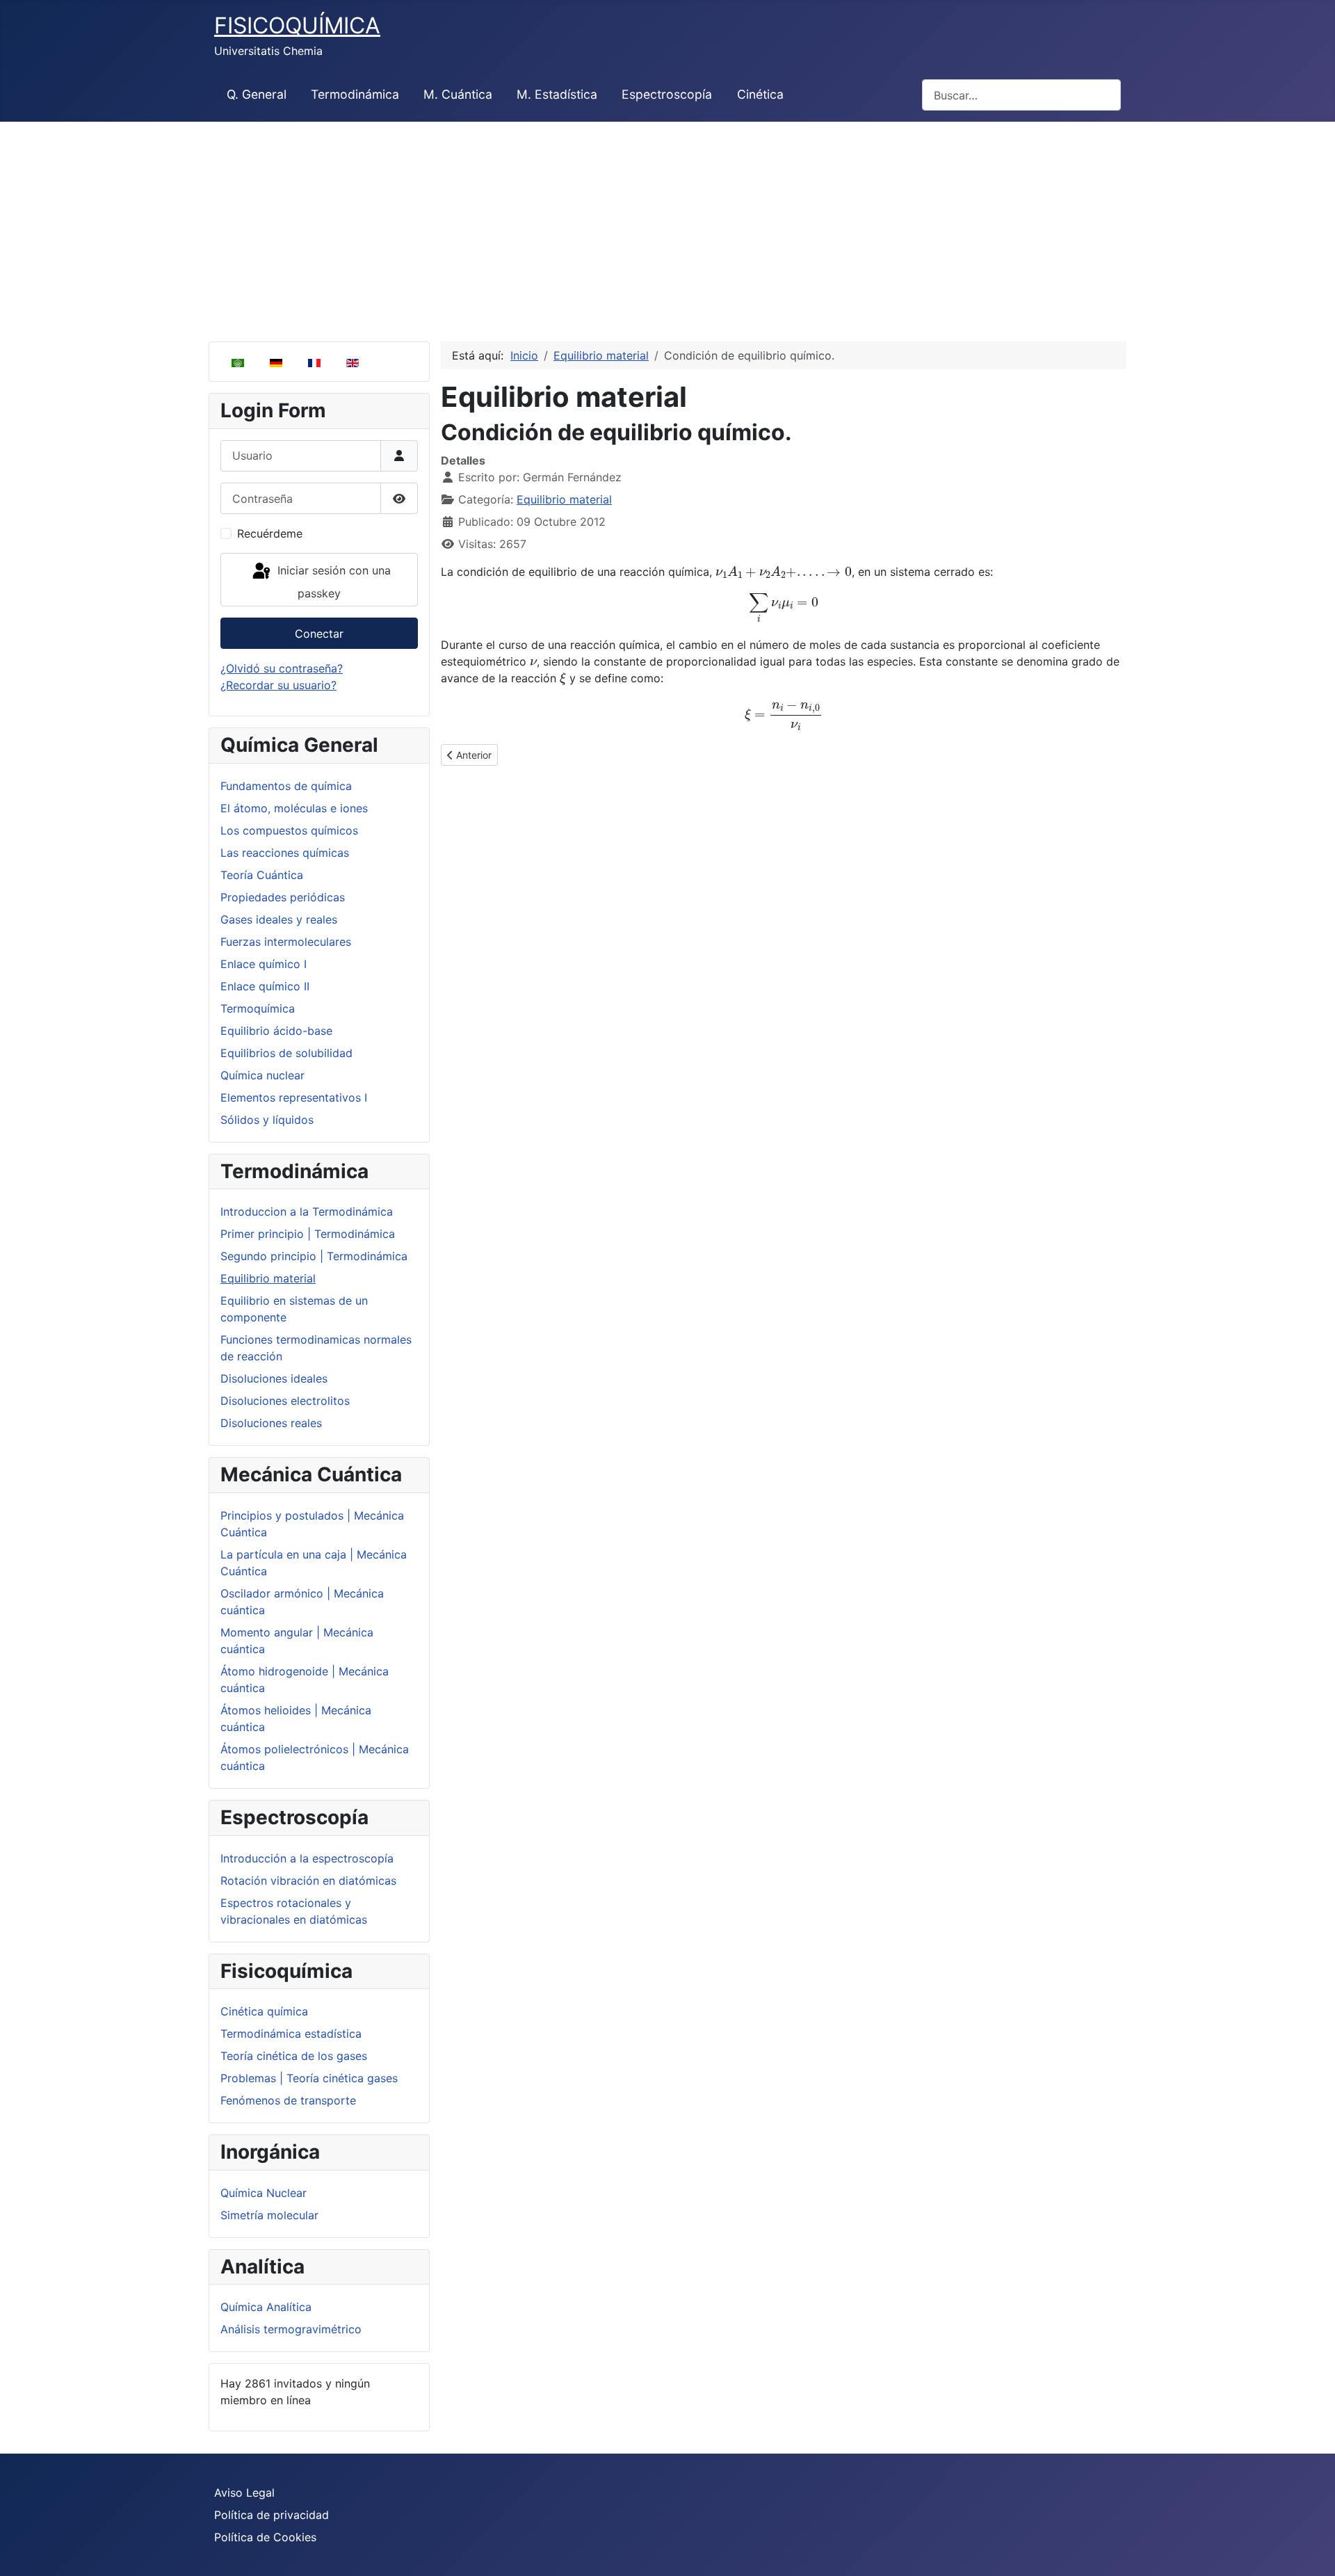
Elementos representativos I (294, 1097)
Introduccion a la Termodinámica (307, 1211)
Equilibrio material (268, 1278)
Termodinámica (355, 94)
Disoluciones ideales (274, 1378)
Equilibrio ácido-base (276, 1031)
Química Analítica (266, 2307)
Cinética (760, 94)
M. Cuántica (458, 94)
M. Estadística (557, 94)
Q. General (257, 94)
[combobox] (1021, 95)
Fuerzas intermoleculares (286, 942)
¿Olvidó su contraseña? (282, 668)
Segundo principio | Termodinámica (314, 1256)
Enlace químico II (265, 986)
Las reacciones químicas (285, 853)
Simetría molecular (269, 2215)
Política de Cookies (265, 2537)
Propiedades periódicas (283, 897)
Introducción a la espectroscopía (307, 1858)
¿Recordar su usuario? (278, 685)
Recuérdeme (270, 533)
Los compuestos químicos (289, 830)
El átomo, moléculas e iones (294, 808)
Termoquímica (258, 1008)
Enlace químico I (264, 964)
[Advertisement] (667, 226)
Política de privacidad (272, 2515)
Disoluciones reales (271, 1423)
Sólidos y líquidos (267, 1120)
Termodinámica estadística (291, 2034)
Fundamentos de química (286, 786)
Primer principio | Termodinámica (308, 1234)
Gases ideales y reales (279, 919)
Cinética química (264, 2011)
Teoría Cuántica (262, 875)
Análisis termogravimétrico (291, 2329)
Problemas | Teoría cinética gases (309, 2078)
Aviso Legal (244, 2493)
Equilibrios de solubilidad (286, 1053)
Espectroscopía (667, 94)
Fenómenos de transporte (288, 2100)
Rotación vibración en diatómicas (308, 1881)
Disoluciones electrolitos (285, 1401)
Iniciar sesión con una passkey (332, 582)
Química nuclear (262, 1075)
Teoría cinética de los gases (294, 2056)
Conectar (319, 634)
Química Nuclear (264, 2193)
